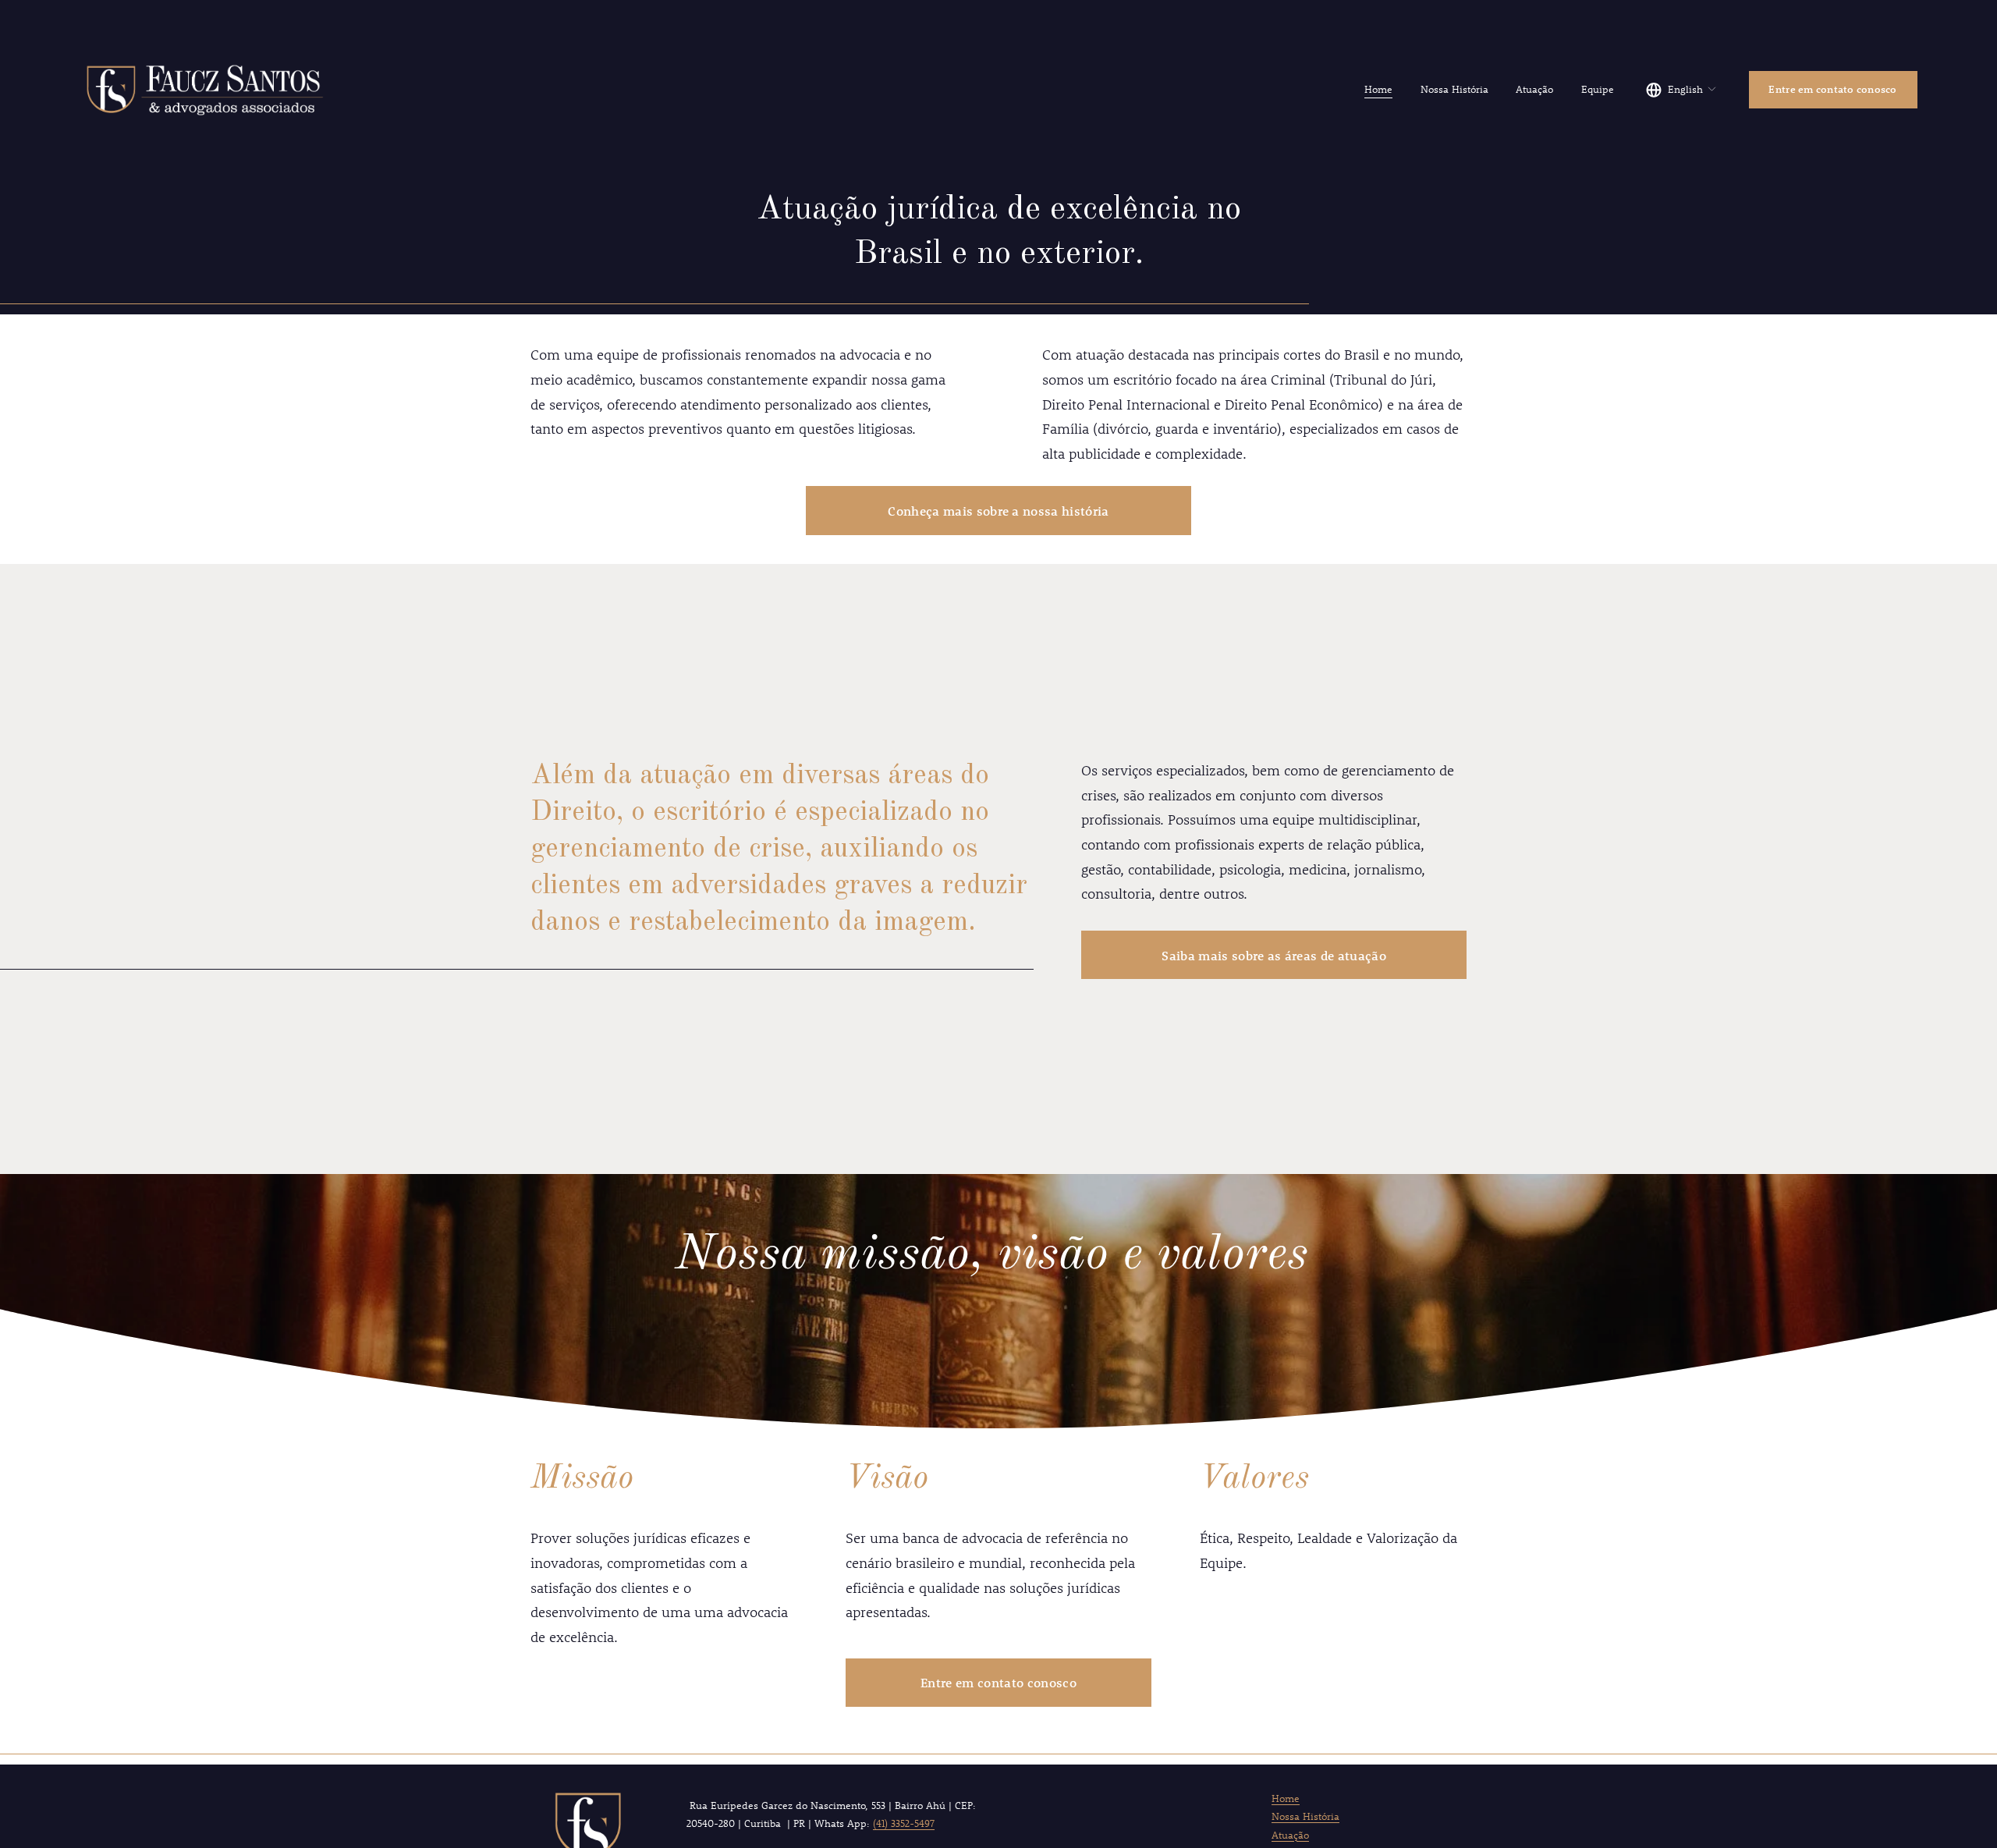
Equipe (1598, 89)
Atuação (1534, 89)
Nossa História (1454, 89)
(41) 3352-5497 (904, 1823)
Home (1378, 89)
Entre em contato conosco (1832, 89)
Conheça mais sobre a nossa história (998, 511)
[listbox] (1681, 90)
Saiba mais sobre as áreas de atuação (1274, 955)
